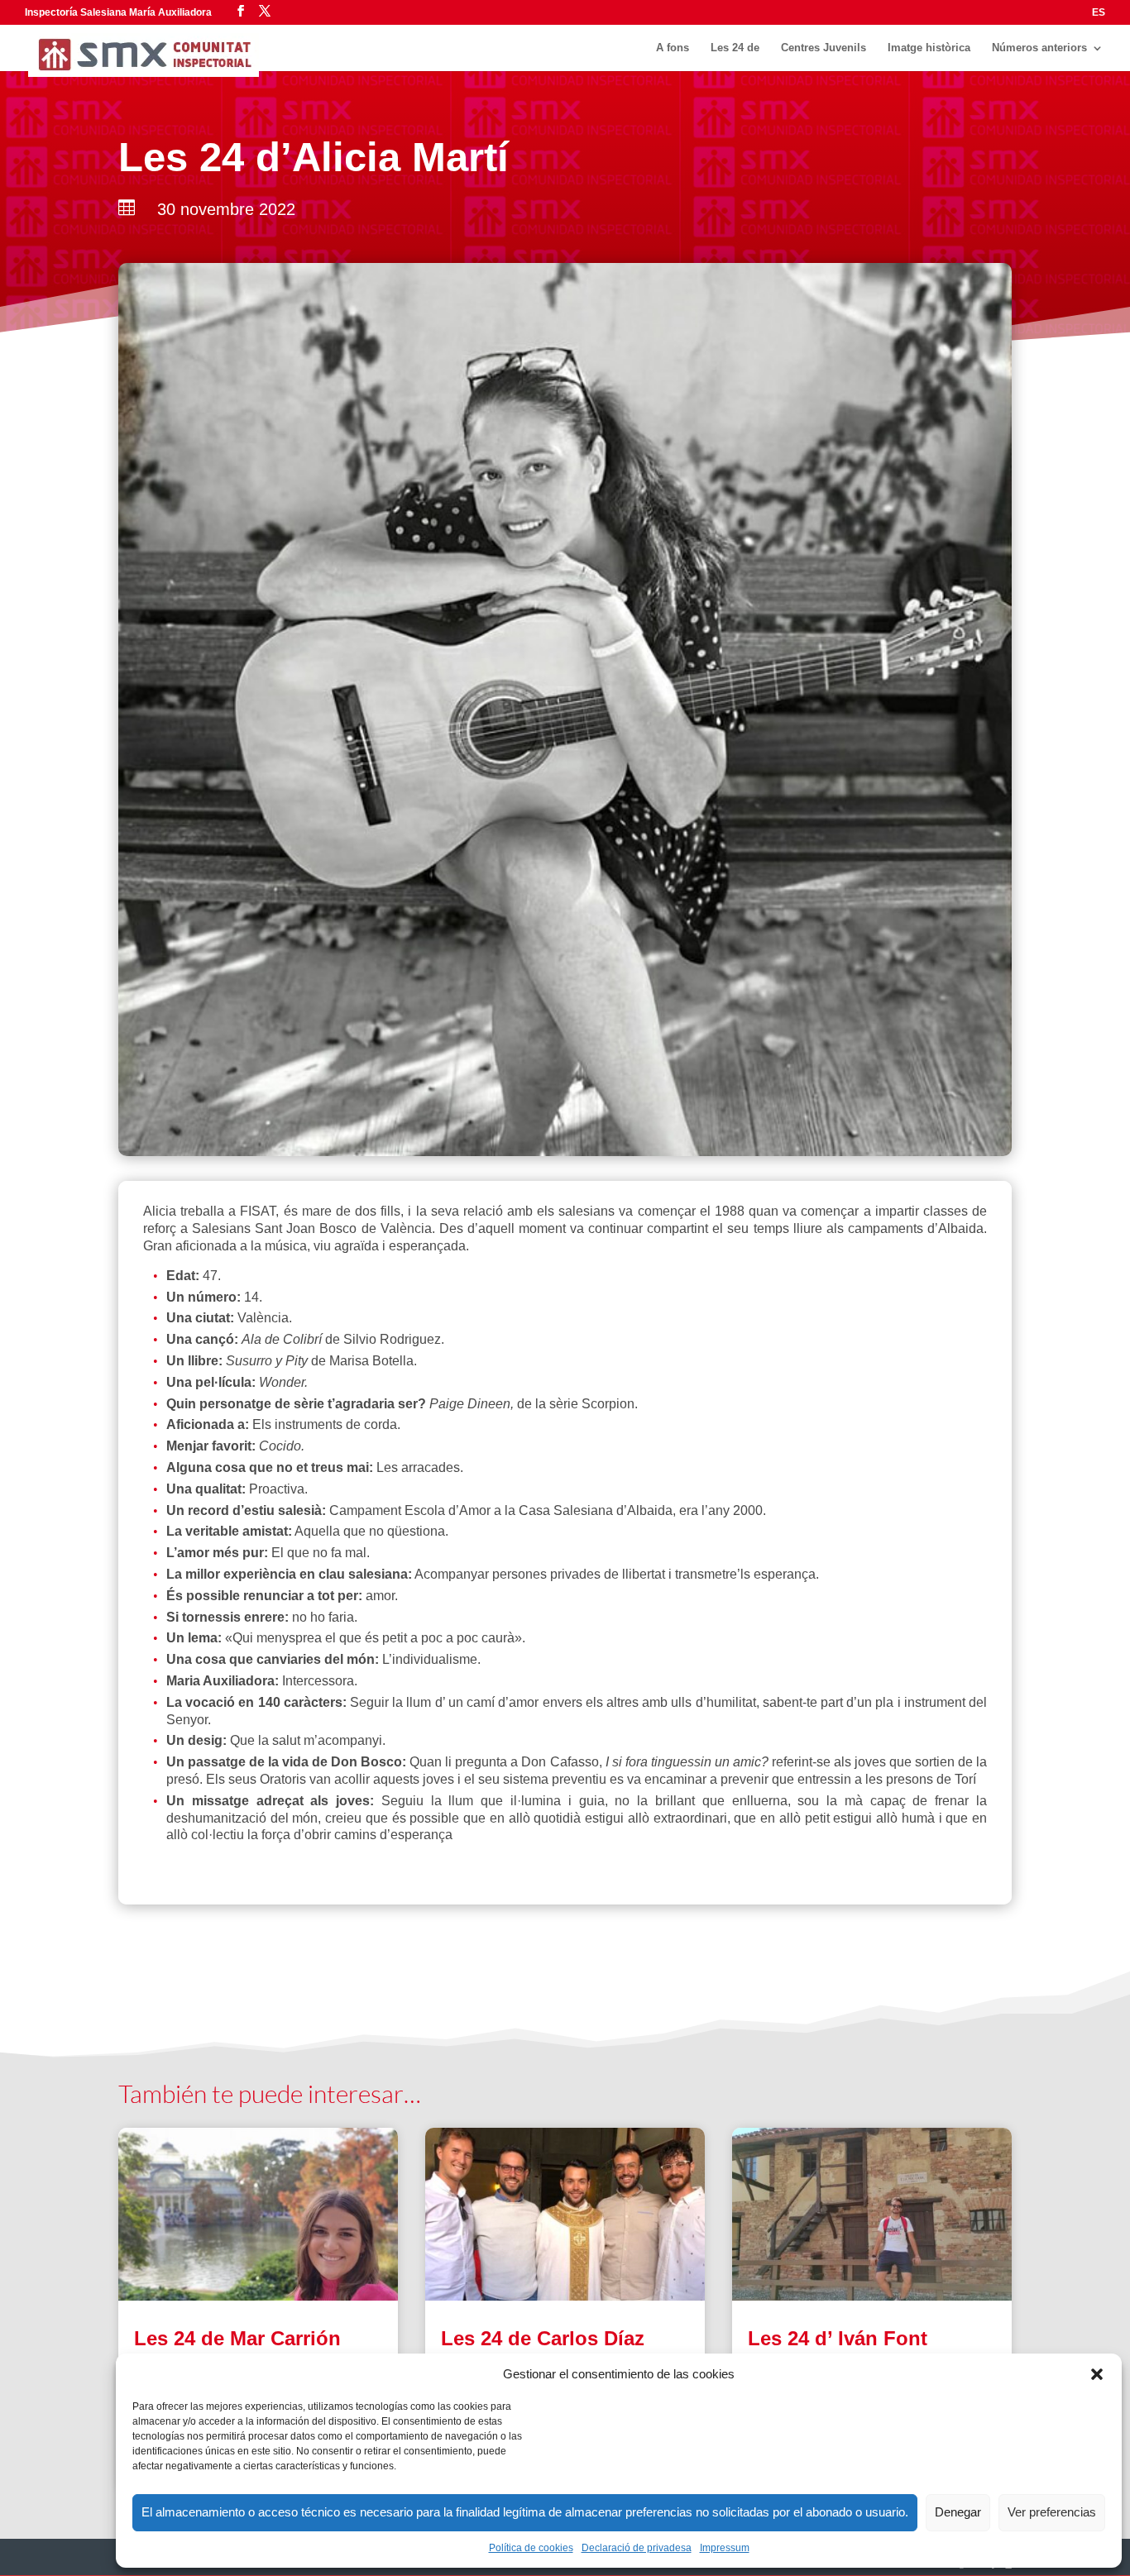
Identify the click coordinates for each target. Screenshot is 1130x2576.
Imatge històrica (929, 48)
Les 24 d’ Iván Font (838, 2338)
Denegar (958, 2512)
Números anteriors (1039, 48)
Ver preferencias (1052, 2512)
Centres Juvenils (824, 48)
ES (1099, 13)
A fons (673, 48)
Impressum (725, 2548)
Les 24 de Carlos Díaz (543, 2338)
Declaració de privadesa (637, 2548)
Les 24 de (735, 48)
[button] (1097, 2374)
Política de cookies (531, 2548)
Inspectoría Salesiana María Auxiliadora (118, 12)
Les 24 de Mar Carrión (237, 2338)
